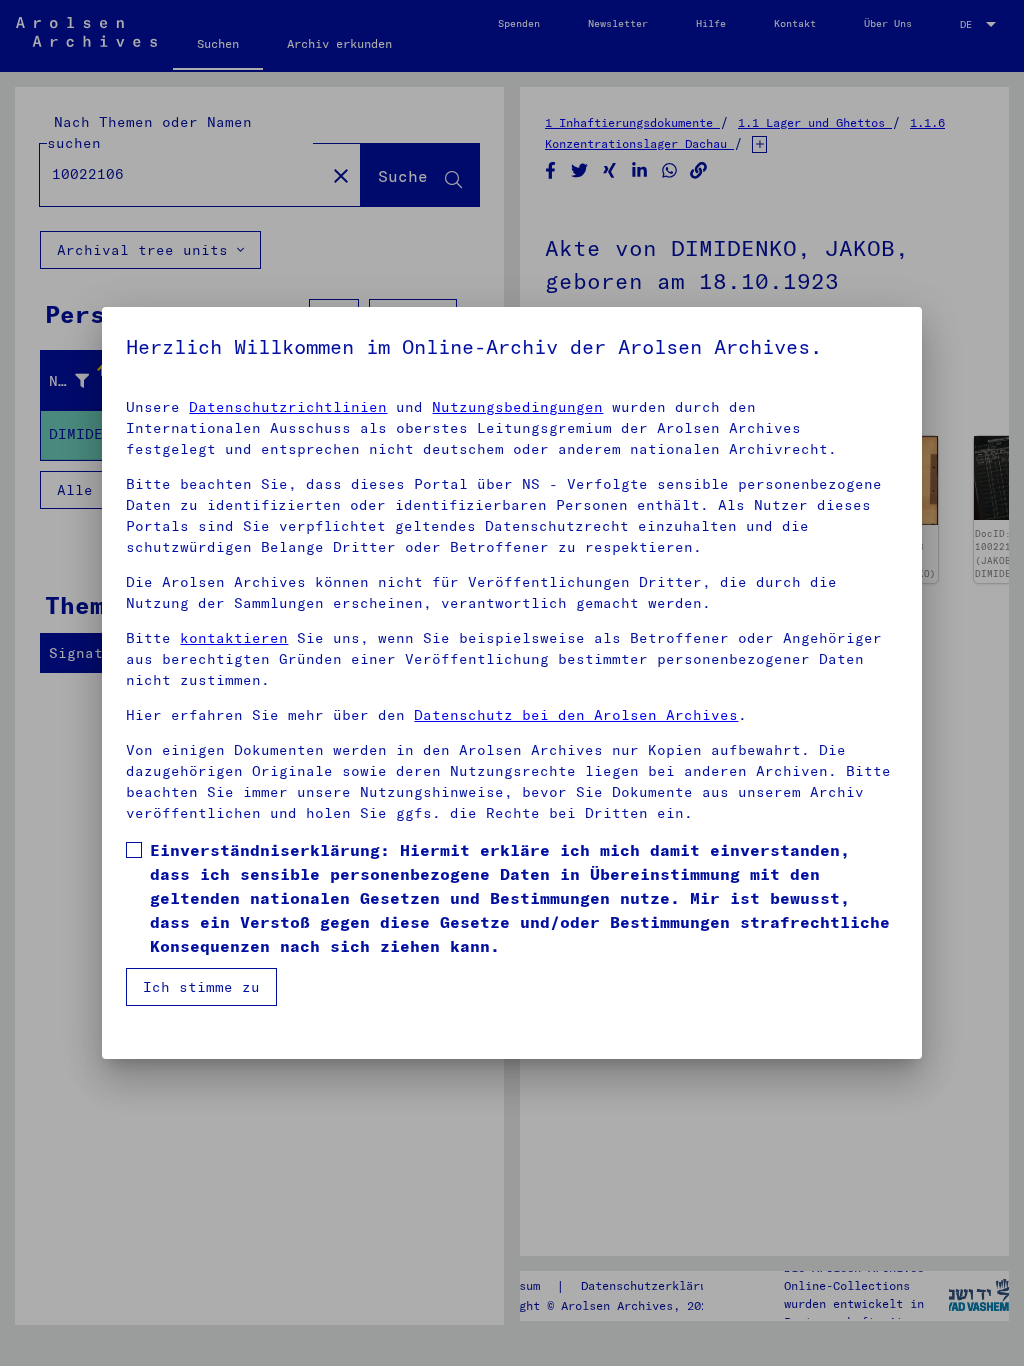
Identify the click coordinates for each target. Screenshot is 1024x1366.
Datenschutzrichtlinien (288, 407)
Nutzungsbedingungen (517, 407)
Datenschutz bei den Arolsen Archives (576, 715)
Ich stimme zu (201, 987)
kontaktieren (234, 638)
